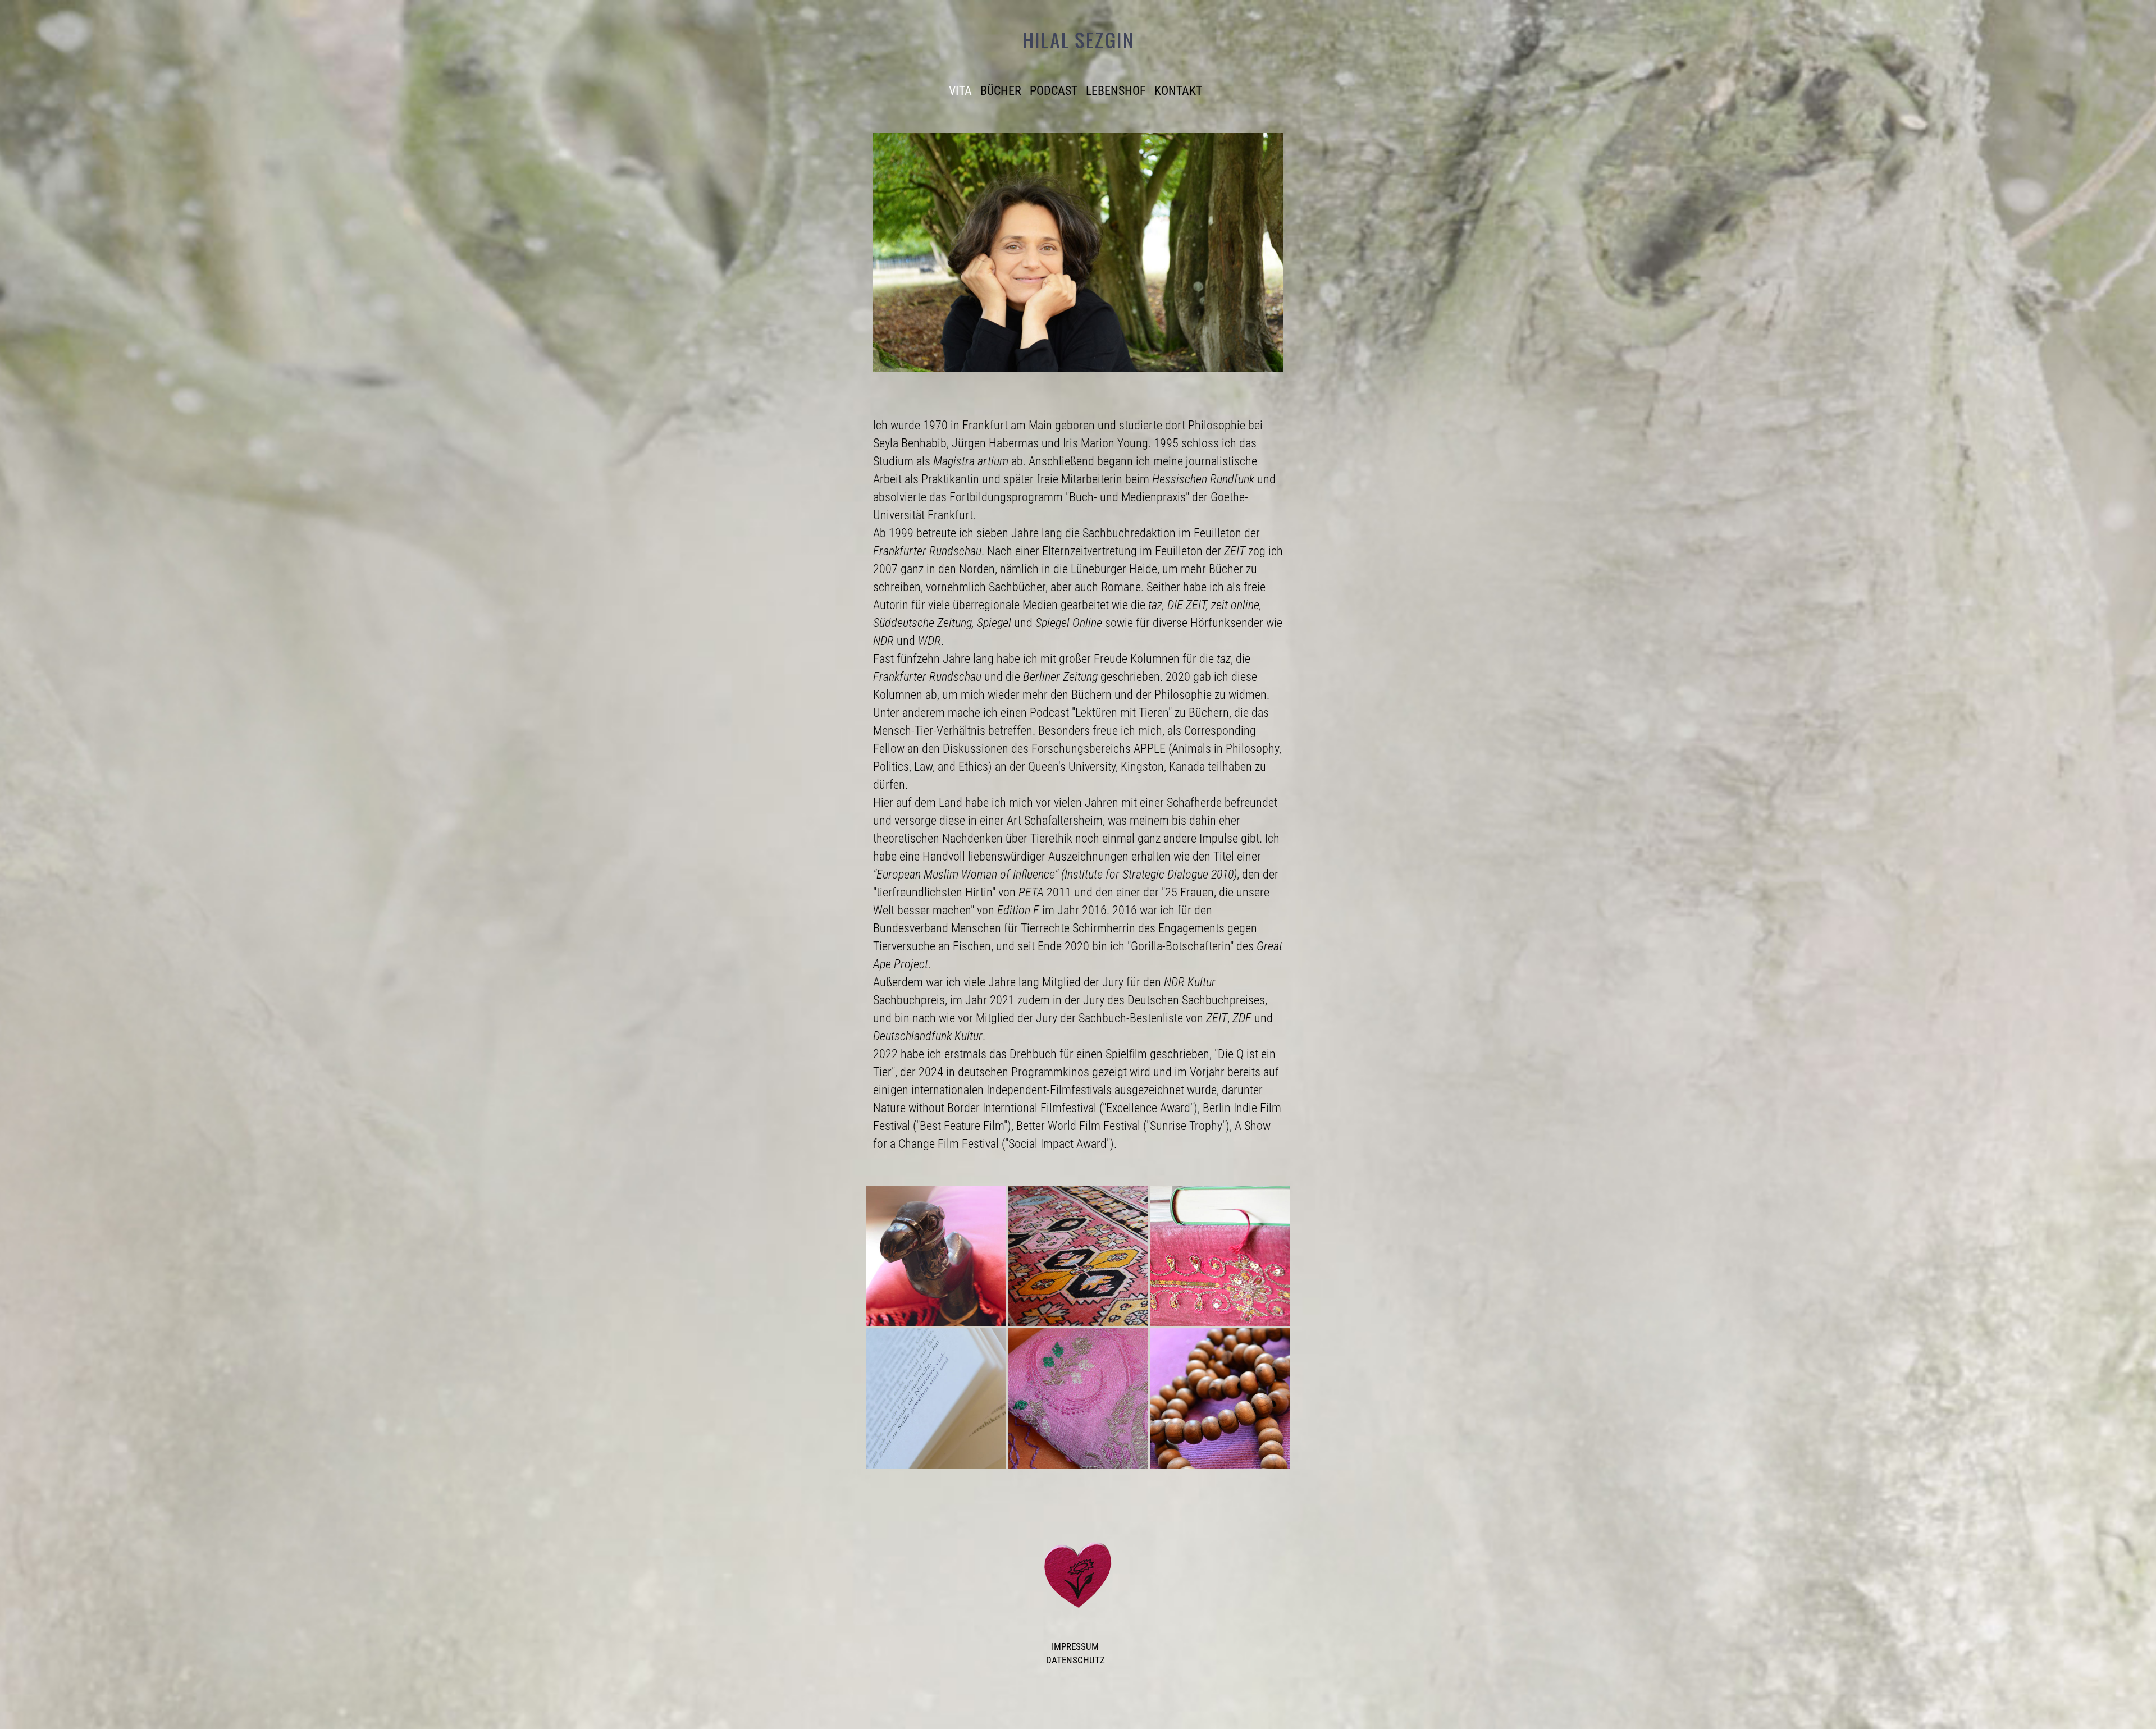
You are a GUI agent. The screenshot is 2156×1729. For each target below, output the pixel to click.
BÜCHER (1001, 90)
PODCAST (1054, 90)
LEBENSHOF (1116, 90)
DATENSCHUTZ (1075, 1660)
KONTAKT (1178, 90)
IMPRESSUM (1075, 1646)
